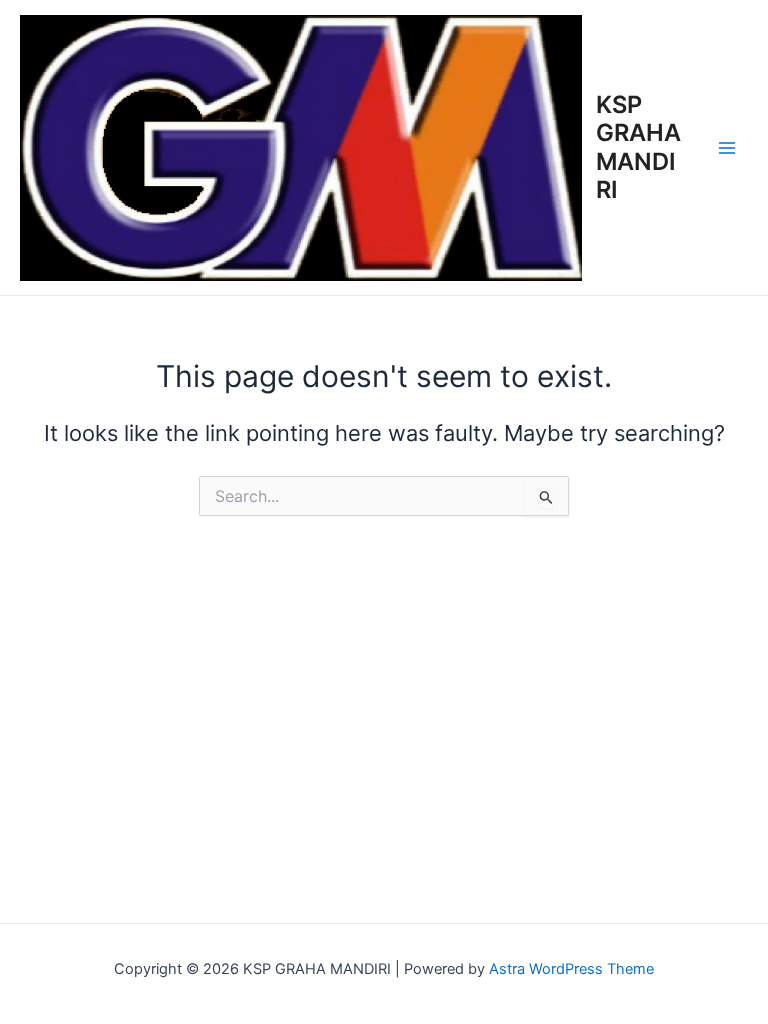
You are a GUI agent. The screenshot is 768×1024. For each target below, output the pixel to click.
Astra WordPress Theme (571, 969)
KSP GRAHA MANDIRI (638, 147)
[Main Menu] (727, 148)
